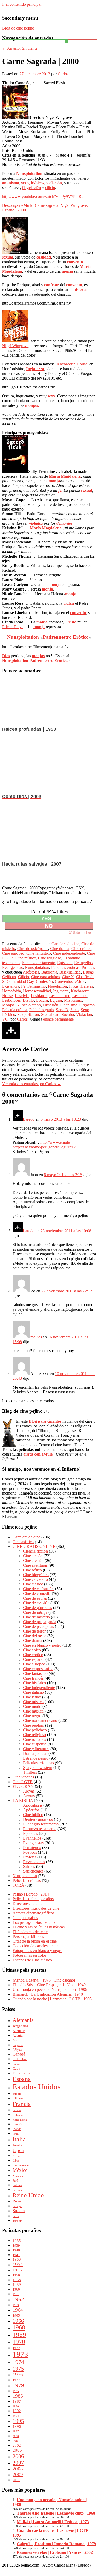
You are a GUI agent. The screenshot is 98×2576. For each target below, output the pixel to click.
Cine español (34, 1659)
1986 (18, 2396)
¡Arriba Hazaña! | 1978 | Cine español (44, 1980)
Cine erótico (81, 949)
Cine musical (34, 1711)
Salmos (29, 1866)
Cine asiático (23, 1542)
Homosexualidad (37, 991)
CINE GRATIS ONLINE (34, 1546)
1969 (19, 2335)
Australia (19, 2031)
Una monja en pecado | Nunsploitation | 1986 (50, 1990)
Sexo (74, 1010)
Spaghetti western (38, 1768)
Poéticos (30, 1852)
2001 (16, 2441)
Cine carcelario (35, 1579)
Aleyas (29, 1791)
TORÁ (18, 1885)
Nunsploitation (37, 967)
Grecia (17, 2110)
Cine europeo (13, 953)
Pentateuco (32, 1848)
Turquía (17, 2221)
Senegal (17, 2206)
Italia (19, 2139)
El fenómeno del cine (30, 1932)
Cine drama (60, 949)
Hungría (18, 2124)
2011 (16, 2480)
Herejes (87, 986)
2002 (17, 2445)
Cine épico (32, 1650)
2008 (18, 2469)
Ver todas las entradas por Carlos (32, 1084)
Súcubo (68, 1014)
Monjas (8, 1005)
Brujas (88, 972)
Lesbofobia (11, 1000)
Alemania (23, 2020)
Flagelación (57, 986)
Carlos (63, 74)
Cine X (68, 977)
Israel (16, 2134)
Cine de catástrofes (39, 1589)
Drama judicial (35, 1753)
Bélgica (17, 2050)
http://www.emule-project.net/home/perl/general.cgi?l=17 (44, 1145)
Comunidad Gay (20, 981)
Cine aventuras (35, 1565)
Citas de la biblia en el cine (35, 1941)
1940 (16, 2250)
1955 (17, 2270)
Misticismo (73, 1000)
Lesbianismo (60, 996)
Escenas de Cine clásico (32, 1960)
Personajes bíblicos (28, 1936)
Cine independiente (69, 953)
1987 (17, 2401)
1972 (16, 2348)
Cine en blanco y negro (42, 1645)
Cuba (16, 2068)
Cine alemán (33, 1561)
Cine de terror (34, 1631)
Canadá (19, 2054)
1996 (17, 2426)
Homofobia (11, 991)
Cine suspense (35, 1744)
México (20, 2170)
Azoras (29, 1796)
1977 (16, 2380)
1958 (17, 2280)
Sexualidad (50, 1014)
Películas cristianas (38, 1763)
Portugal (18, 2190)
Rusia (17, 2201)
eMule (80, 981)
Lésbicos (80, 996)
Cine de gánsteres (38, 1608)
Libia (16, 2161)
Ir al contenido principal (22, 4)
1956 (16, 2275)
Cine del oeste (35, 1636)
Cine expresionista (38, 1669)
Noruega (18, 2176)
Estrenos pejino (36, 1758)
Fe (23, 986)
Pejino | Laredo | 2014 (31, 1894)
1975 (18, 2369)
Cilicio (24, 977)
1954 (18, 2265)
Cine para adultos (45, 977)
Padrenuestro (57, 637)
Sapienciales (33, 1871)
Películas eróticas (65, 967)
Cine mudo (32, 1706)
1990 (16, 2406)
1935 (17, 2240)
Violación (84, 1014)
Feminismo (37, 986)
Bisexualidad (70, 972)
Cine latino (32, 1697)
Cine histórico (34, 1683)
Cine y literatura (36, 1749)
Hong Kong (20, 2120)
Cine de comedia (37, 1593)
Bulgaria (18, 2045)
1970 (19, 2342)
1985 (16, 2391)
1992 (17, 2411)
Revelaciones (34, 1862)
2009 (18, 2474)
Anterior (11, 48)
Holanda (18, 2115)
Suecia (19, 2211)
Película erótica (15, 1010)
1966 (18, 2321)
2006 (18, 2456)
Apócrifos (31, 1810)
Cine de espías (35, 1598)
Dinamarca (21, 2073)
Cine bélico (32, 1570)
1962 (18, 2299)
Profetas (88, 967)
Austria (18, 2036)
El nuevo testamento (38, 963)
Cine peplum (34, 1725)
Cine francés (33, 1678)
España (22, 2079)
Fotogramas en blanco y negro (38, 1951)
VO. (6, 1019)
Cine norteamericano (40, 1721)
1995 (18, 2421)
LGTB (28, 1000)
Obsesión (51, 1005)
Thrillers (30, 1772)
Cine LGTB (23, 1782)
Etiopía (17, 2094)
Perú (15, 2181)
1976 (18, 2375)
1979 (18, 2385)
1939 (16, 2245)
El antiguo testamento (41, 1824)
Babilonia (49, 972)
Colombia (20, 2059)
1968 (19, 2327)
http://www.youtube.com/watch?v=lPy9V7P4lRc (43, 196)
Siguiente (32, 48)
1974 (18, 2362)
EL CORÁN (23, 1786)
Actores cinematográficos (33, 1913)
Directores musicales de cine (36, 1908)
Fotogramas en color (29, 1955)
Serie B (62, 1010)
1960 (16, 2289)
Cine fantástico (39, 953)
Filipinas (18, 2098)
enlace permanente (58, 1019)
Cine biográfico (36, 1575)
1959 (17, 2284)
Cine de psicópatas (33, 949)
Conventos (64, 981)
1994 (16, 2416)
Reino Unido (28, 2195)
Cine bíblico (33, 1815)
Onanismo (69, 1005)
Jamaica (17, 2145)
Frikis (74, 986)
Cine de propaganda (40, 1622)
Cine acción (33, 1556)
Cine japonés (23, 1777)
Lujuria (56, 1000)
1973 (20, 2354)
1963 (16, 2305)
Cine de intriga (35, 1612)
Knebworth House (72, 364)
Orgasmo (87, 1005)
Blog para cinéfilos (45, 1421)
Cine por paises (25, 1918)
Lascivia (22, 996)
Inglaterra (61, 991)
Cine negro (32, 1716)
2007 (18, 2463)
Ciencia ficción (35, 1551)
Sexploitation (28, 1014)
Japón (18, 2150)
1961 (16, 2294)
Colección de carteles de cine (36, 1946)
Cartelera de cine (65, 944)
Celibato (9, 977)
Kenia (16, 2156)
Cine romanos (34, 1739)
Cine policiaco (35, 1730)
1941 (16, 2255)
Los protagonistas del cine (34, 1922)
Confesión (44, 981)
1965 (16, 2315)
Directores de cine (27, 1904)
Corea (16, 2064)
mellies (36, 1337)
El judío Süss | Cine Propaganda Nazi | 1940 (49, 1985)
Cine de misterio (36, 1617)
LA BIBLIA (23, 1801)
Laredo (29, 1119)
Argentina (21, 2026)
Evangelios (83, 963)
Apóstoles (31, 972)
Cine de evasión (36, 1603)
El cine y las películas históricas (39, 1927)
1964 (18, 2310)
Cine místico (26, 958)
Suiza (16, 2216)
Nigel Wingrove (15, 346)
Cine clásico (33, 1584)
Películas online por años (33, 1899)
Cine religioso (50, 958)
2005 (17, 2450)
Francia (22, 2104)
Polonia (17, 2185)
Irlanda (17, 2129)
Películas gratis (42, 1010)
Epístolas (65, 963)
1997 (16, 2432)
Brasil (16, 2040)
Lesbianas (39, 996)
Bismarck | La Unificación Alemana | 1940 (48, 1994)
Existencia (11, 986)
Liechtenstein (21, 2165)
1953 (17, 2259)
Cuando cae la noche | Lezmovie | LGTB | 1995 (52, 1999)
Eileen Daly (12, 627)
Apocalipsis (33, 1805)
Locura (42, 1000)
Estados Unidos (36, 2087)
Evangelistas (12, 967)
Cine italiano (33, 1692)
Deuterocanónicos (38, 1819)
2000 (16, 2436)
